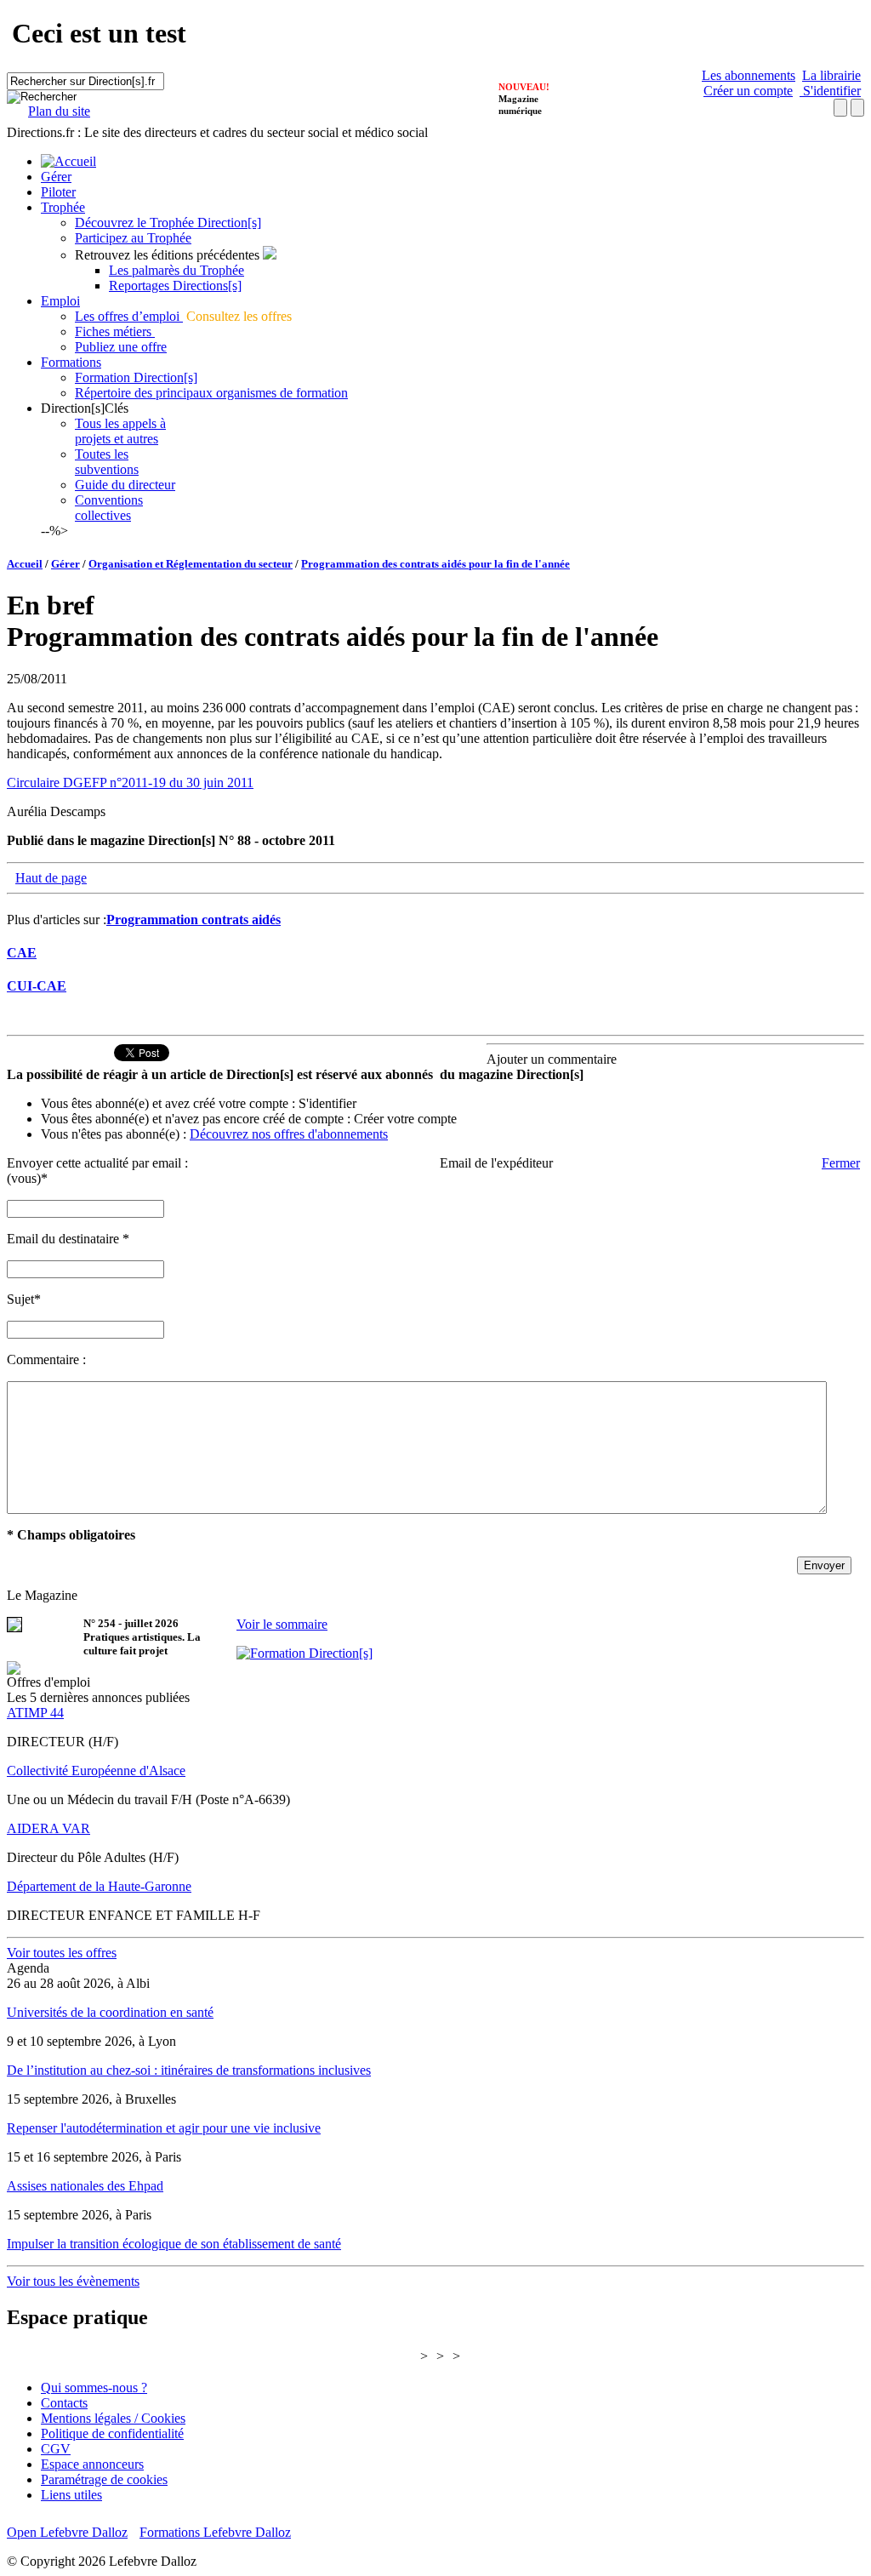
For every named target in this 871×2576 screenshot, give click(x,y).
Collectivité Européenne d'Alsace (96, 1771)
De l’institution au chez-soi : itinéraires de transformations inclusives (189, 2070)
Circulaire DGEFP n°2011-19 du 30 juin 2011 (130, 783)
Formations (71, 362)
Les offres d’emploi (129, 316)
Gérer (56, 177)
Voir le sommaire (282, 1624)
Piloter (58, 192)
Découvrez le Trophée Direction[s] (168, 223)
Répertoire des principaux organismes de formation (211, 393)
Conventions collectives (109, 508)
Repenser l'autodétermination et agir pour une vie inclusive (164, 2128)
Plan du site (59, 111)
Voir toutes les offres (62, 1953)
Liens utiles (71, 2495)
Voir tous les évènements (73, 2281)
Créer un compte (748, 91)
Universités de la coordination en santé (110, 2012)
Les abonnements (749, 75)
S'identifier (830, 91)
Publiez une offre (121, 347)
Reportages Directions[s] (175, 286)
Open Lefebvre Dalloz (67, 2532)
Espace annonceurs (92, 2464)
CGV (56, 2449)
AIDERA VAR (48, 1828)
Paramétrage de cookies (104, 2479)
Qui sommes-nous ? (94, 2388)
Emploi (60, 301)
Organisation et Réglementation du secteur (191, 564)
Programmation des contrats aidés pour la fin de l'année (435, 564)
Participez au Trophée (133, 238)
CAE (22, 953)
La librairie (831, 75)
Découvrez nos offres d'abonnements (289, 1134)
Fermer (841, 1163)
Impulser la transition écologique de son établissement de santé (174, 2244)
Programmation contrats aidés (194, 920)
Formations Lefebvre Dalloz (215, 2532)
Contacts (64, 2403)
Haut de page (51, 878)
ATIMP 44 (35, 1713)
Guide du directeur (125, 485)
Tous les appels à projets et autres (120, 431)
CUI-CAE (37, 986)
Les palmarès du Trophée (176, 270)
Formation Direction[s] (136, 377)
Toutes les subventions (107, 462)
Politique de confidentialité (112, 2433)
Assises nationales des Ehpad (85, 2186)
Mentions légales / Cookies (113, 2418)
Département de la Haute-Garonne (99, 1886)
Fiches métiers (115, 331)
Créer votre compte (405, 1119)
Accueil (25, 564)
